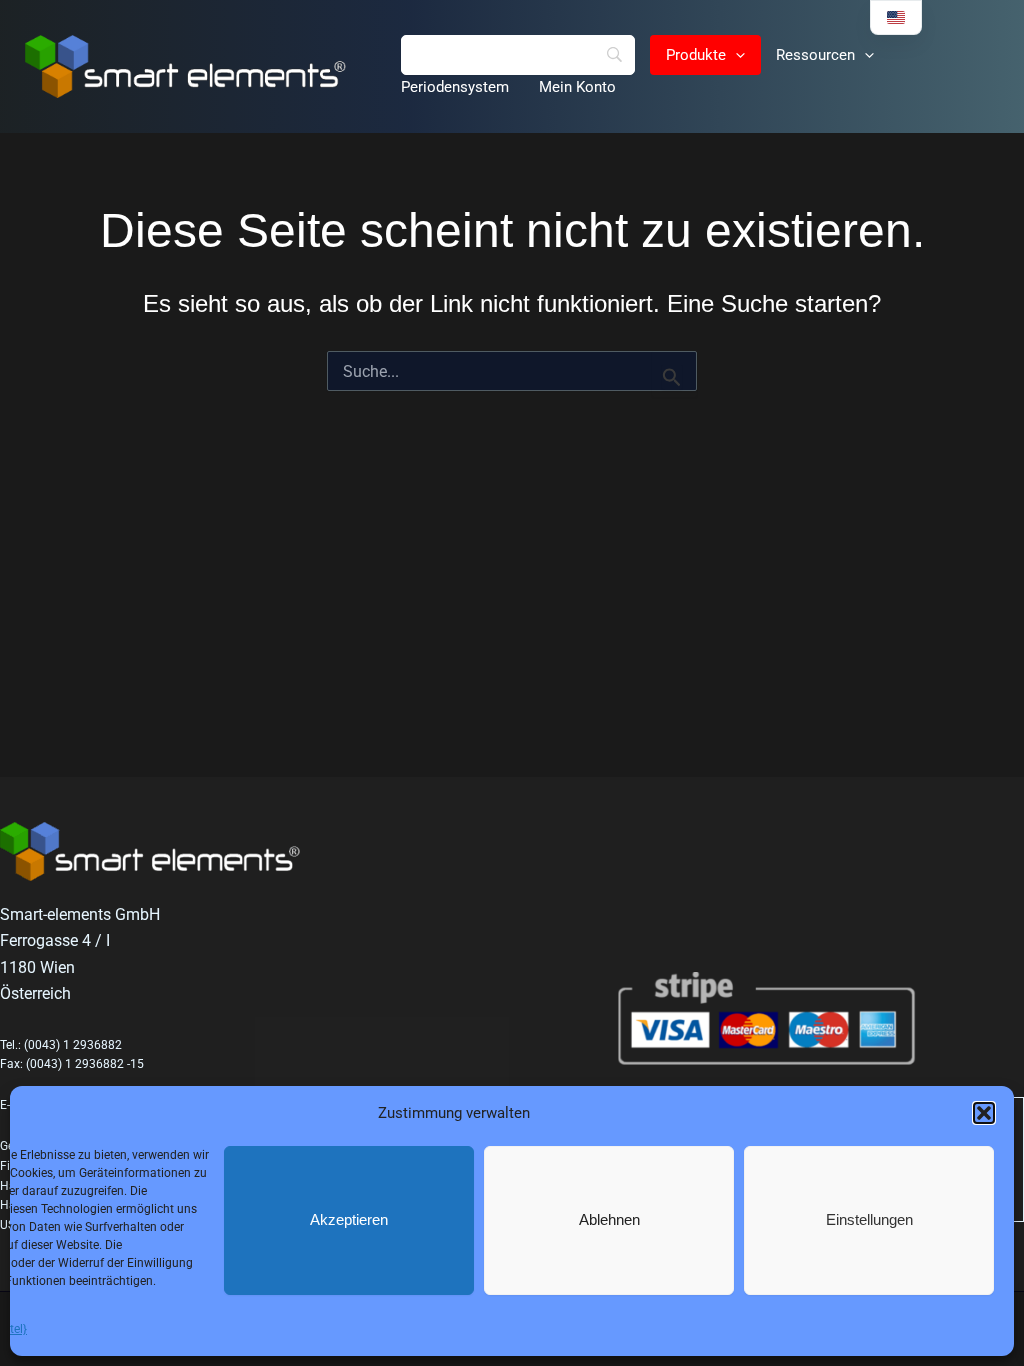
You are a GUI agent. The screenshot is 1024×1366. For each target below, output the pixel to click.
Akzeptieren (349, 1219)
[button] (984, 1113)
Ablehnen (609, 1219)
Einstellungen (869, 1219)
